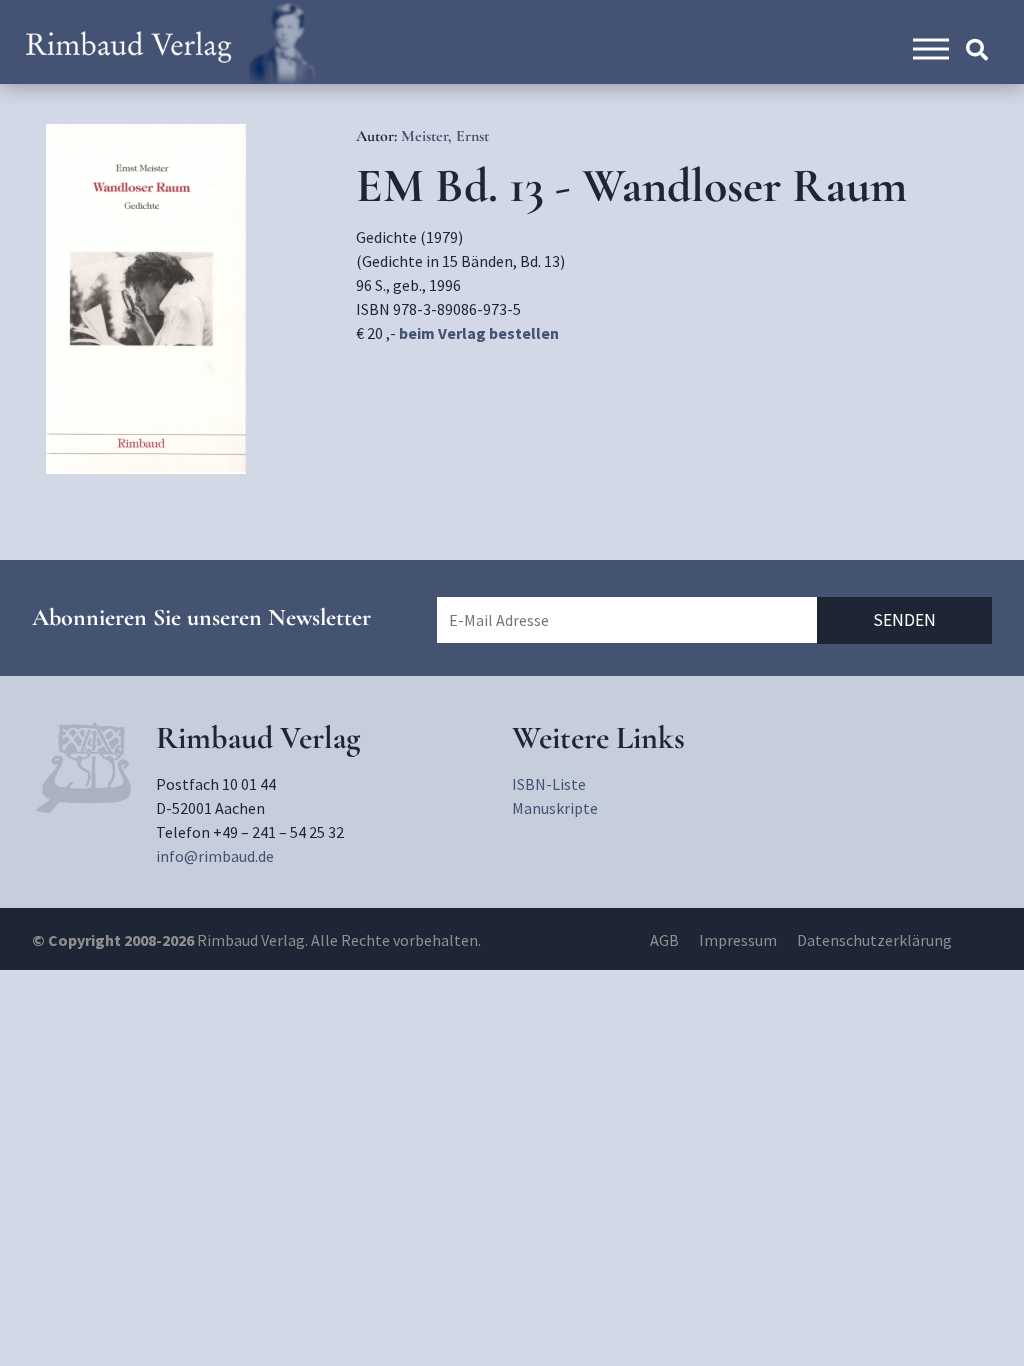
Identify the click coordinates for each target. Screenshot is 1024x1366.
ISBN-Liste (549, 784)
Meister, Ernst (445, 136)
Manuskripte (555, 808)
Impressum (738, 940)
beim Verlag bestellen (479, 333)
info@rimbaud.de (215, 856)
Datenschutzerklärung (874, 940)
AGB (664, 940)
